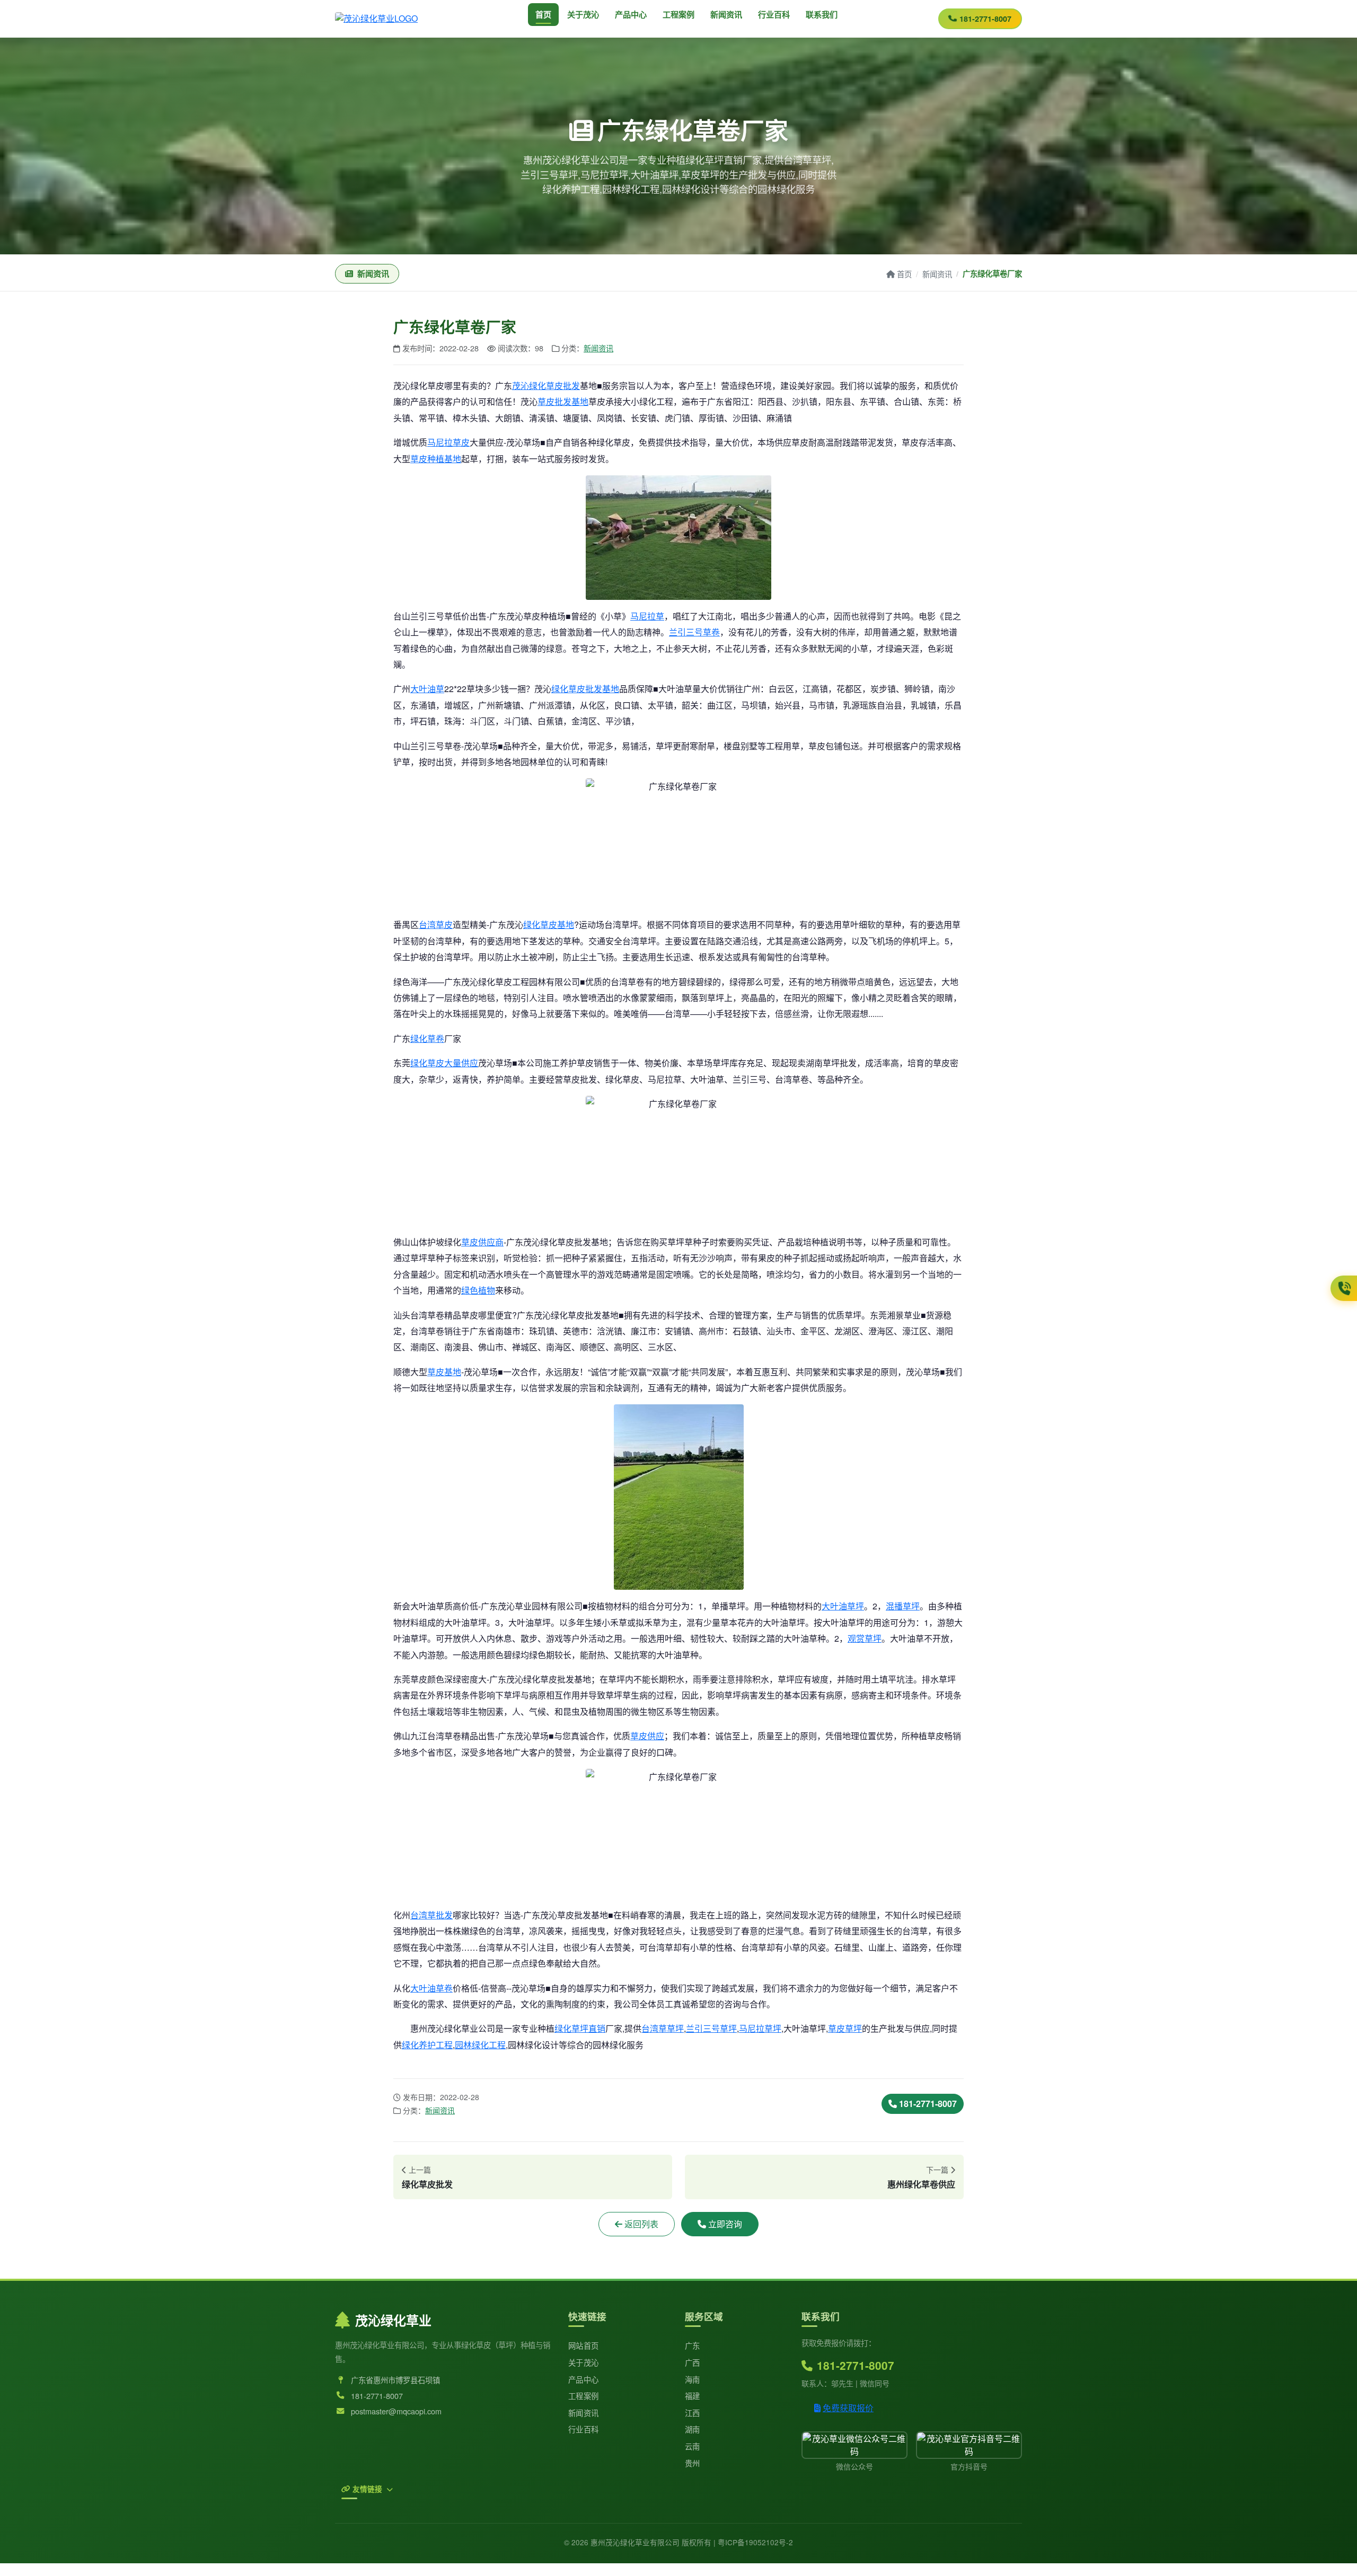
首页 (543, 14)
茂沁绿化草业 (393, 2320)
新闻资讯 (726, 14)
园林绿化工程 (480, 2045)
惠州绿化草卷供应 (921, 2184)
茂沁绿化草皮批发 (546, 386)
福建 (693, 2396)
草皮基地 (444, 1372)
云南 (693, 2446)
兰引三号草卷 (694, 632)
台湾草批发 (431, 1915)
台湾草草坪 (663, 2028)
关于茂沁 (583, 14)
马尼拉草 (647, 616)
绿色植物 (478, 1290)
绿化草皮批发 (427, 2184)
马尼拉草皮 (448, 442)
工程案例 (678, 14)
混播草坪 (903, 1606)
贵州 (693, 2463)
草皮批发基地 (563, 401)
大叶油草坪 (843, 1606)
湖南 (693, 2429)
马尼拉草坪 (760, 2028)
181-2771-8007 (985, 19)
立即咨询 (725, 2224)
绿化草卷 (427, 1038)
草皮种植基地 (436, 459)
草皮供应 (647, 1736)
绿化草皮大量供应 (444, 1063)
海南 (693, 2379)
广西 (693, 2362)
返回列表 (641, 2224)
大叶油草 (427, 689)
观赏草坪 (865, 1638)
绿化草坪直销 (580, 2028)
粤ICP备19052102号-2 (755, 2542)
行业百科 (774, 14)
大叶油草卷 (431, 1988)
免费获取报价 (848, 2408)
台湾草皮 (436, 924)
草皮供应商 (482, 1242)
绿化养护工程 (427, 2045)
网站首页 (583, 2345)
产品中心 (631, 14)
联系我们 (822, 14)
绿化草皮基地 (549, 924)
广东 (693, 2345)
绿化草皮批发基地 (585, 689)
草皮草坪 (845, 2028)
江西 (693, 2413)
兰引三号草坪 (711, 2028)
